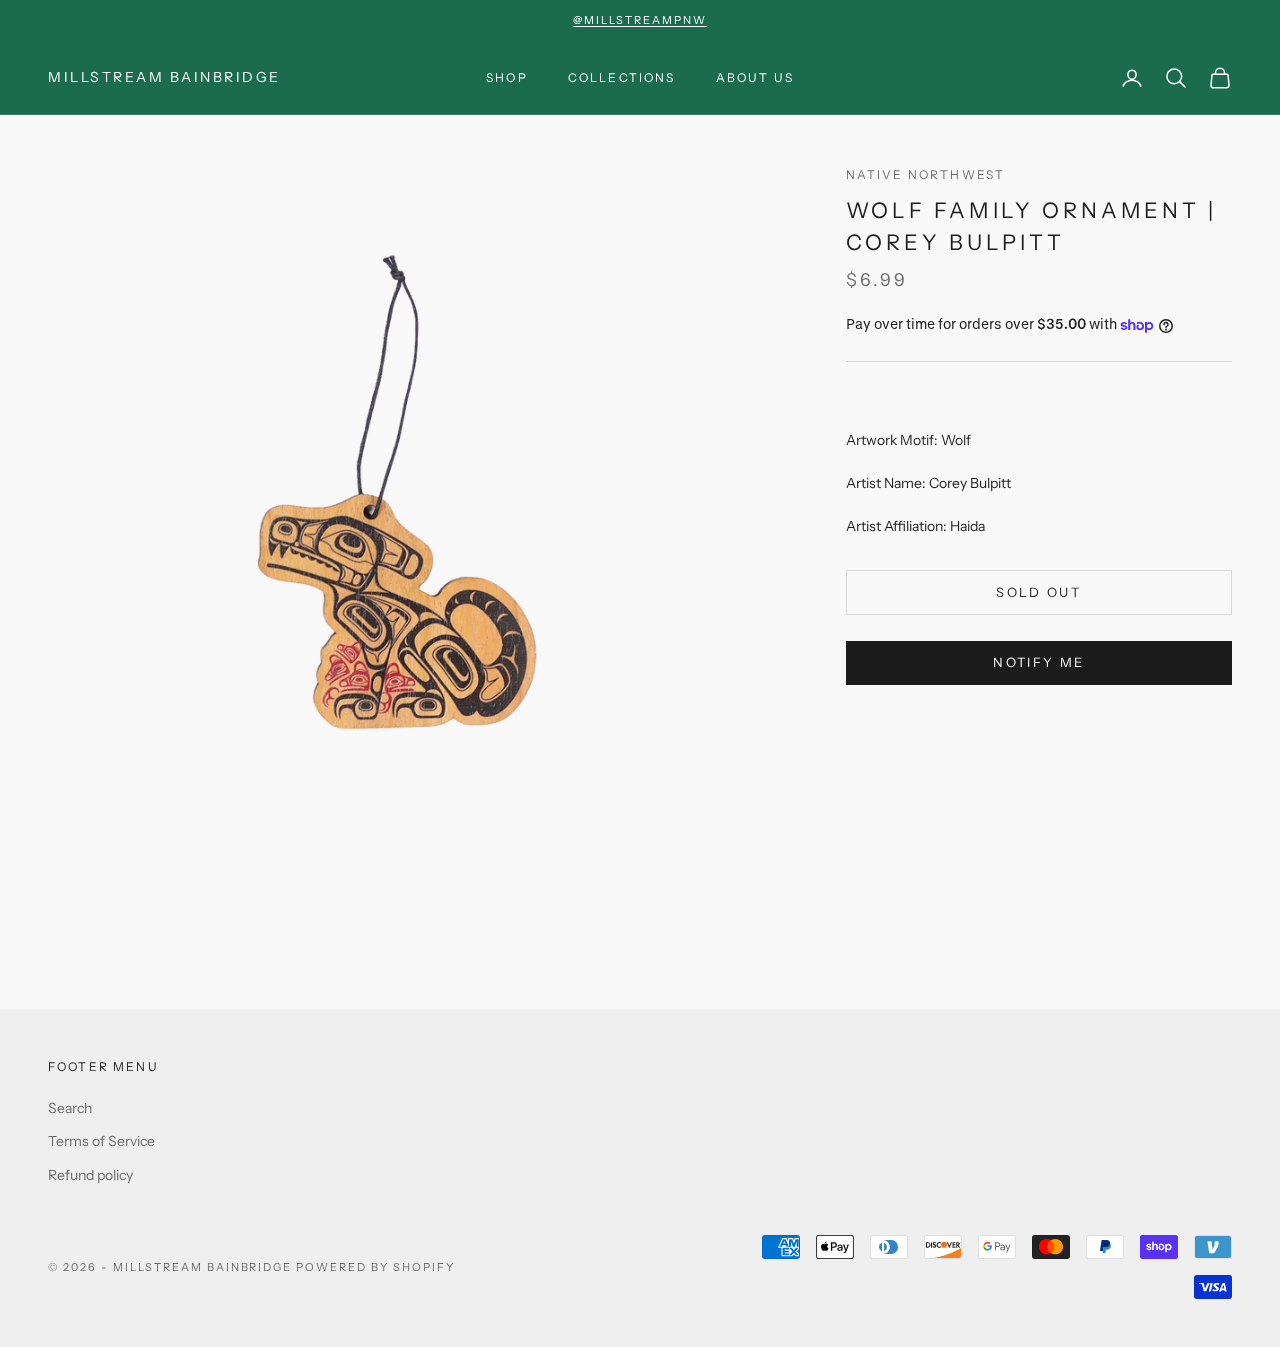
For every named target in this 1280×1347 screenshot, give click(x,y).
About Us (755, 77)
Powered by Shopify (375, 1267)
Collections (622, 77)
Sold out (1038, 593)
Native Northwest (926, 174)
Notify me (1038, 663)
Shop (507, 77)
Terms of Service (101, 1141)
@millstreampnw (640, 20)
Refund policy (90, 1175)
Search (70, 1108)
